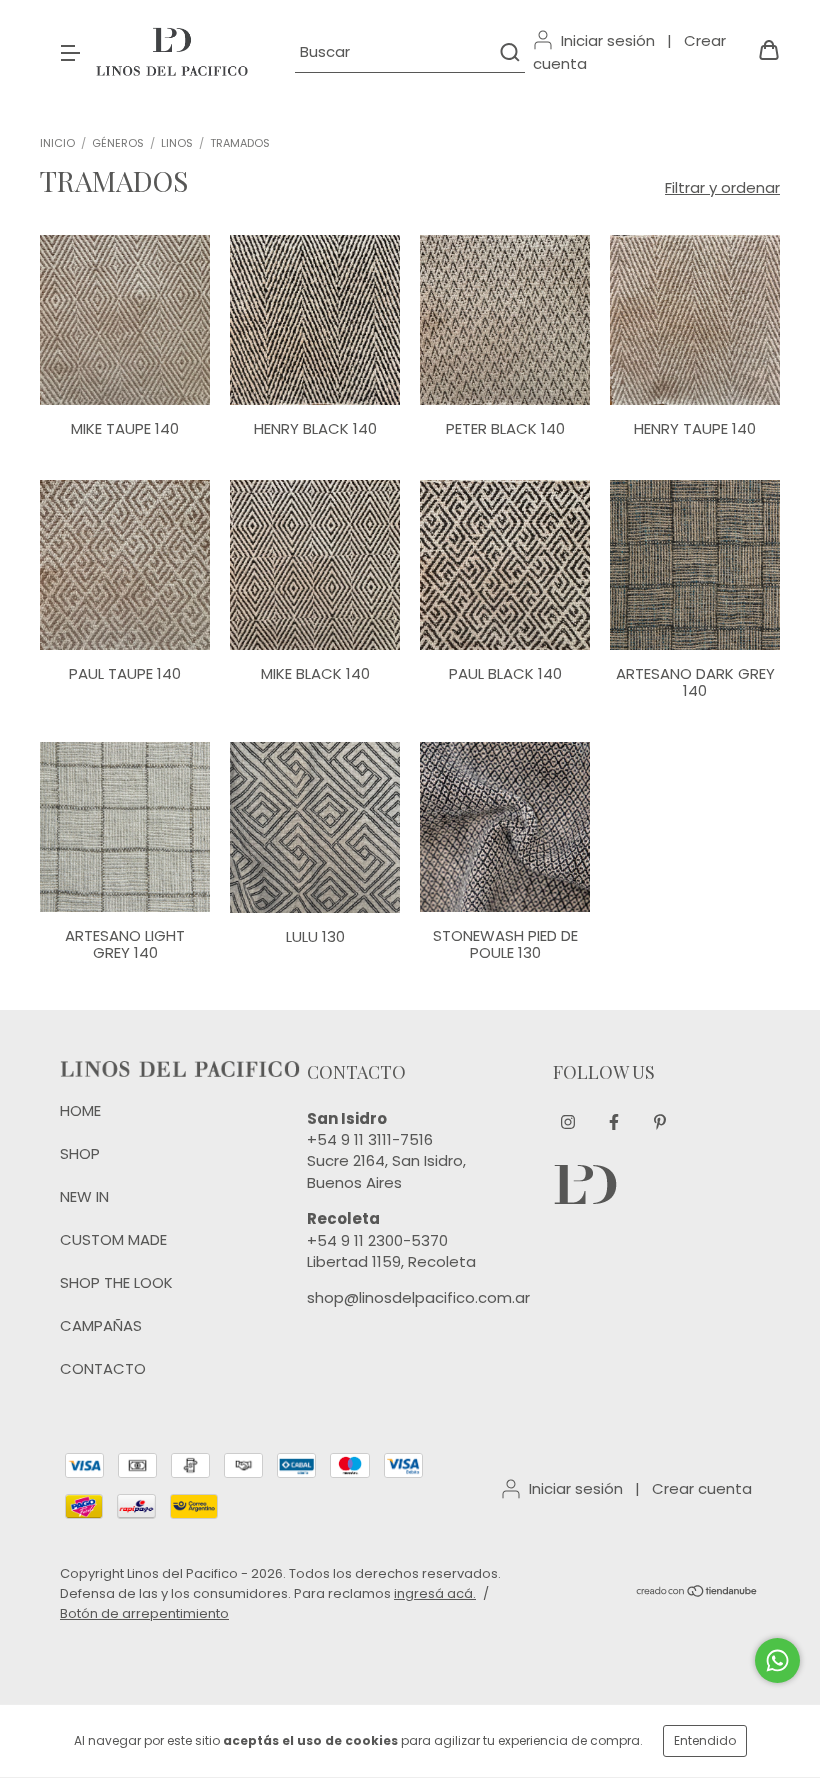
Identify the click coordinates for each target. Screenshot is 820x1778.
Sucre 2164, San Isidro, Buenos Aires (386, 1171)
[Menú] (70, 51)
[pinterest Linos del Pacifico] (660, 1123)
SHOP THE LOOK (116, 1282)
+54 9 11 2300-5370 (377, 1240)
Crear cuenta (702, 1488)
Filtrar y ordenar (722, 187)
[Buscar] (508, 52)
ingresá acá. (435, 1593)
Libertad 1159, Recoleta (391, 1261)
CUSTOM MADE (113, 1239)
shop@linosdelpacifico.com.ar (418, 1297)
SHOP (80, 1153)
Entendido (705, 1740)
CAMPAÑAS (101, 1325)
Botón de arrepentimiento (144, 1613)
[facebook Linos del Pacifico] (614, 1123)
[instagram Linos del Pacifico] (568, 1123)
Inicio (57, 143)
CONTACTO (103, 1368)
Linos (177, 143)
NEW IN (84, 1196)
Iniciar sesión (608, 40)
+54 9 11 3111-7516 (370, 1139)
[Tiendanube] (697, 1593)
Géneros (118, 143)
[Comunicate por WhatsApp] (777, 1660)
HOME (80, 1110)
